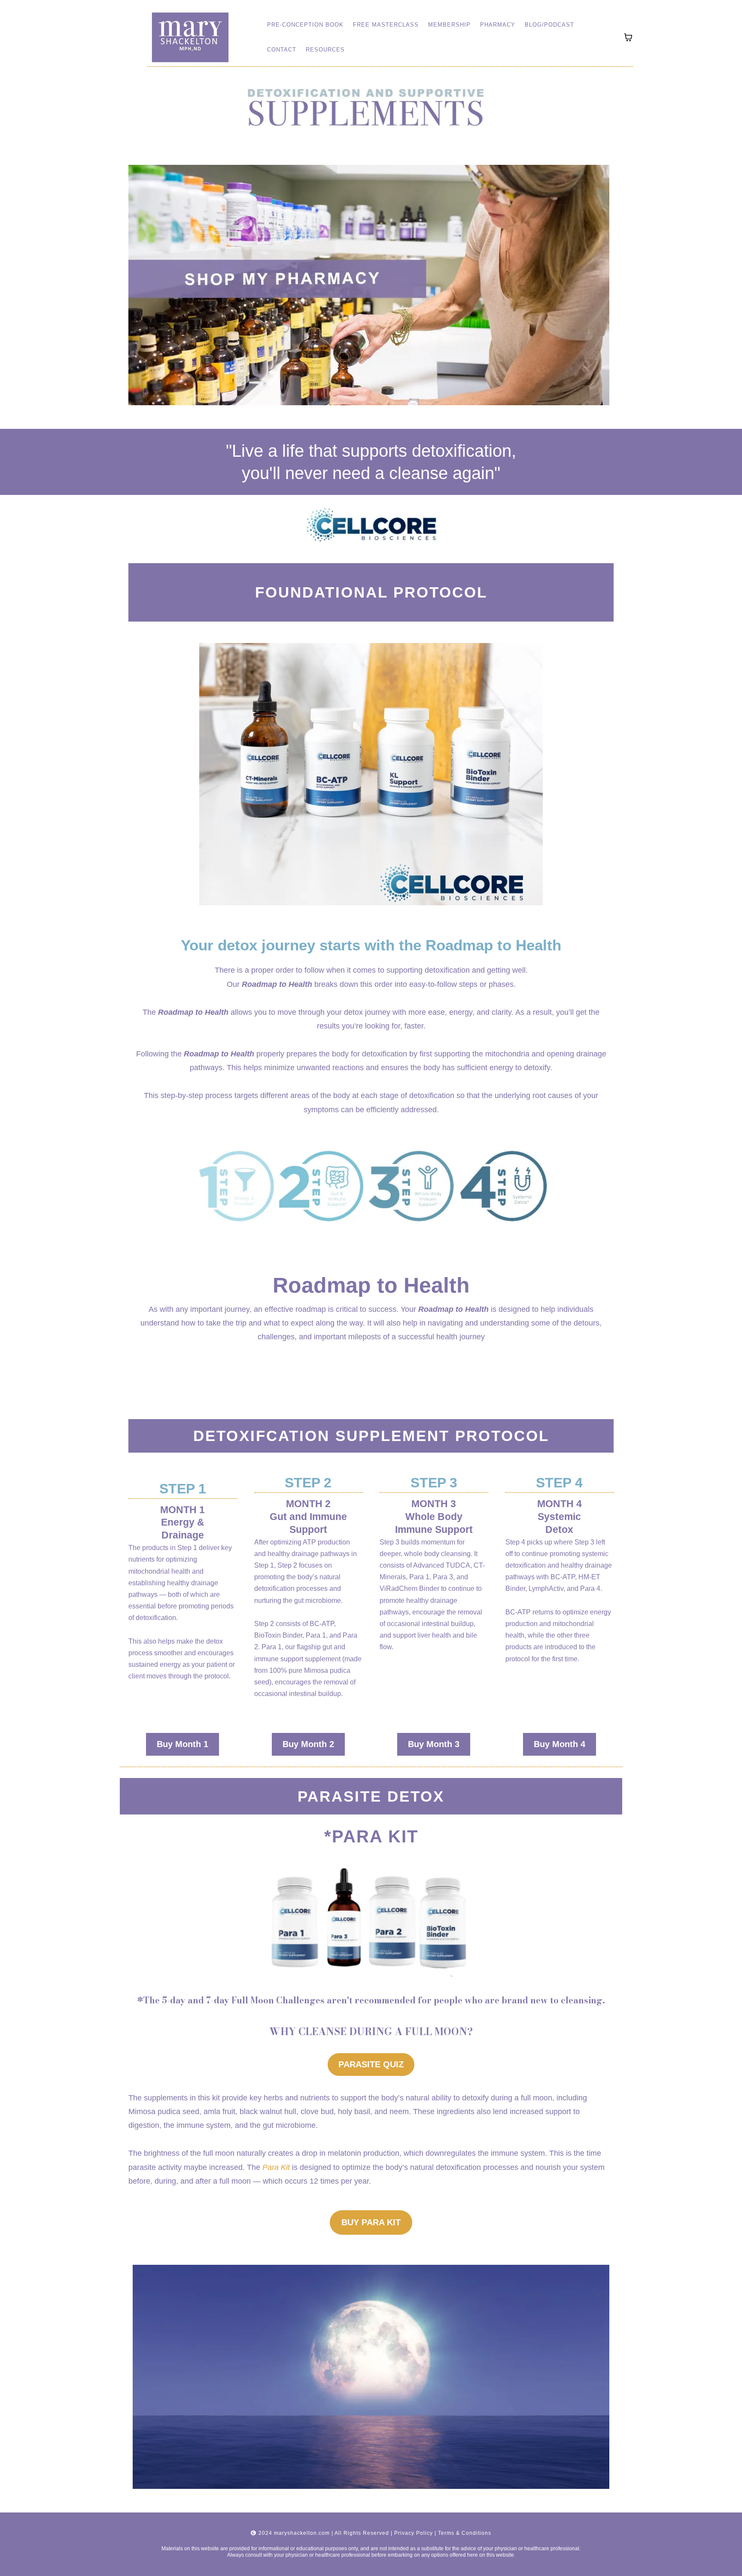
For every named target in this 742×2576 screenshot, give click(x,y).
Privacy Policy (414, 2533)
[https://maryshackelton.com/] (190, 37)
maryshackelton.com (302, 2533)
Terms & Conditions (465, 2533)
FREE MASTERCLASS (386, 25)
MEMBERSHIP (449, 25)
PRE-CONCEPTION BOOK (305, 25)
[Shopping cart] (628, 37)
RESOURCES (325, 50)
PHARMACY (498, 25)
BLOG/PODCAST (549, 25)
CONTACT (282, 50)
